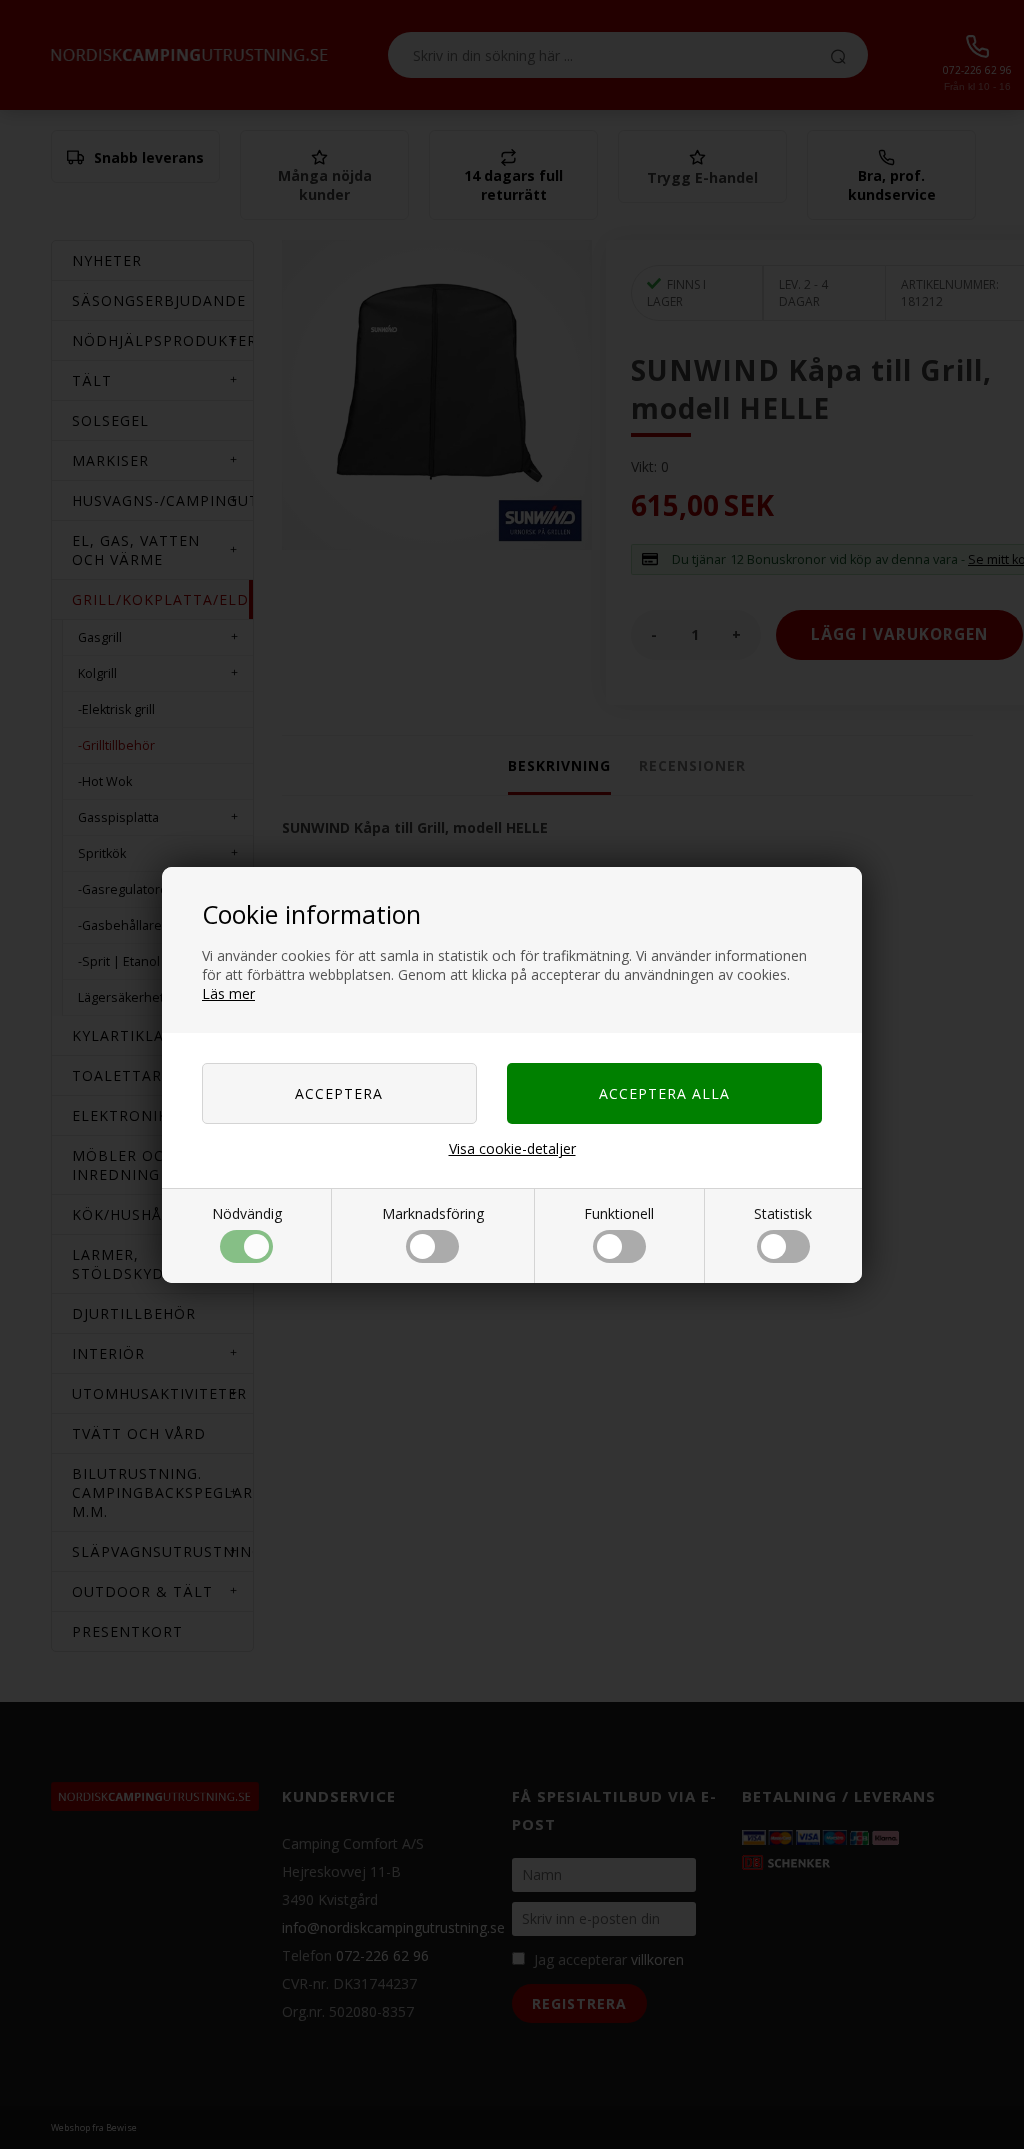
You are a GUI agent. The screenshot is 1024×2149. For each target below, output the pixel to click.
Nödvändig (247, 1213)
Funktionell (619, 1213)
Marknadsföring (433, 1213)
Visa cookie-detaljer (512, 1148)
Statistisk (783, 1213)
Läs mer (228, 993)
